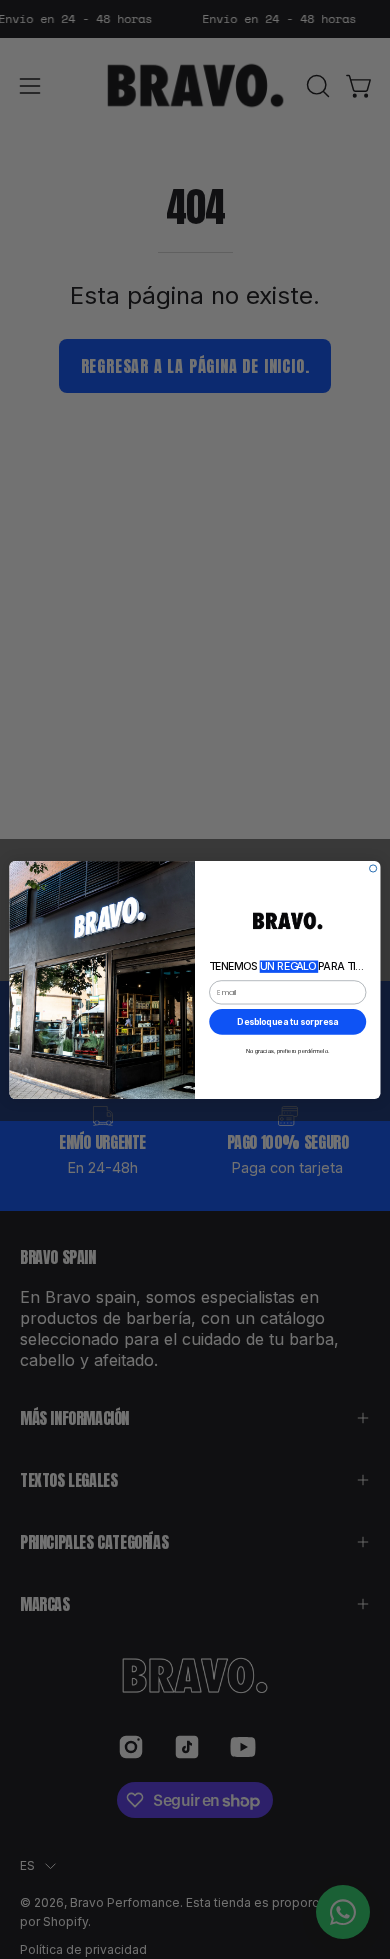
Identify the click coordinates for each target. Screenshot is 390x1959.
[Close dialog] (373, 867)
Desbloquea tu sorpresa (287, 1021)
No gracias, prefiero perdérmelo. (288, 1050)
